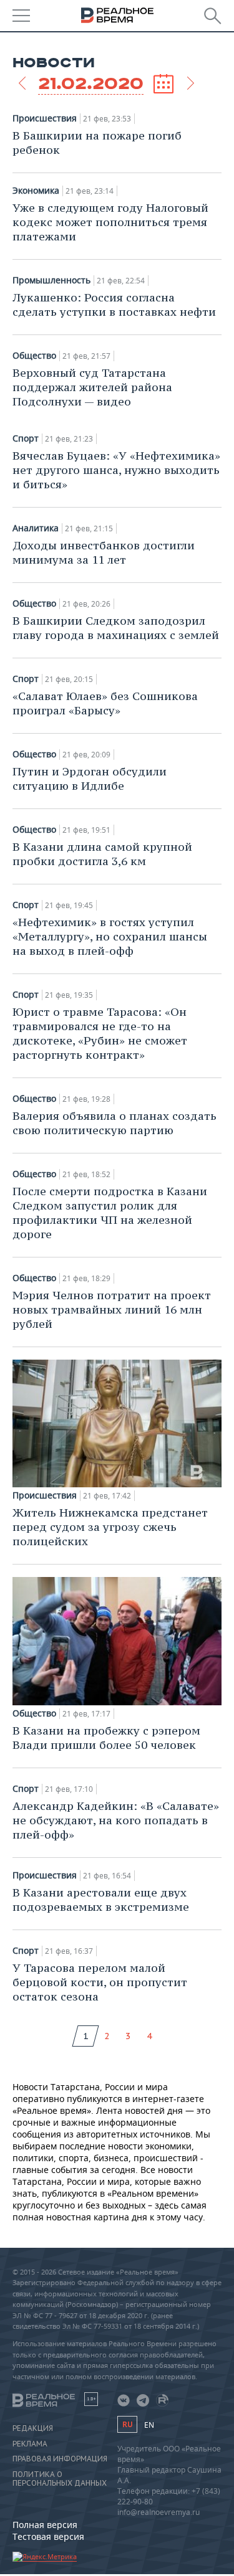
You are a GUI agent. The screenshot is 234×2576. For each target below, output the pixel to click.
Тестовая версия (48, 2536)
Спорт (26, 438)
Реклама (30, 2444)
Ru (127, 2424)
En (149, 2425)
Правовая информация (60, 2459)
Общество (34, 356)
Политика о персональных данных (60, 2479)
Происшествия (45, 118)
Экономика (36, 191)
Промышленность (51, 280)
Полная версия (45, 2525)
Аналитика (36, 528)
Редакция (33, 2428)
